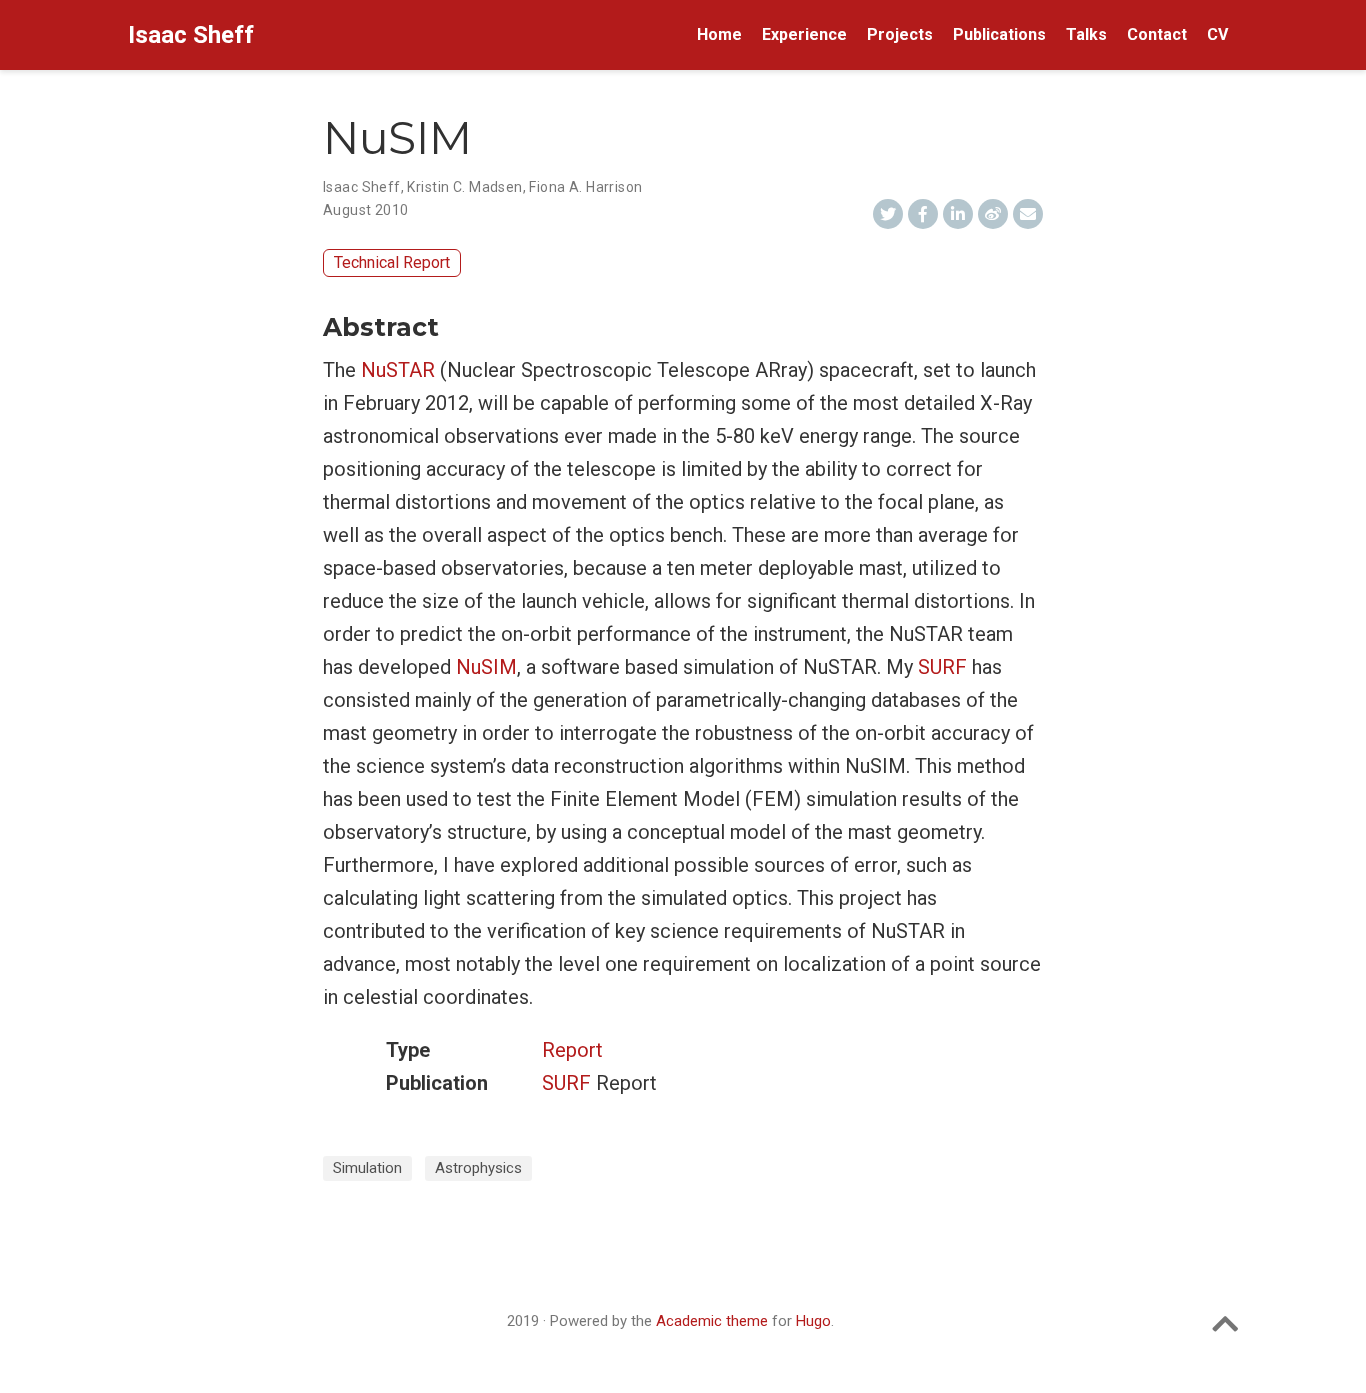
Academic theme (712, 1321)
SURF (942, 667)
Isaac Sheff (191, 35)
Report (572, 1050)
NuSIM (486, 667)
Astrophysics (478, 1168)
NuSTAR (398, 370)
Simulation (367, 1168)
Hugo (813, 1321)
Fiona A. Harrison (585, 187)
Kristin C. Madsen (464, 187)
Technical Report (392, 262)
